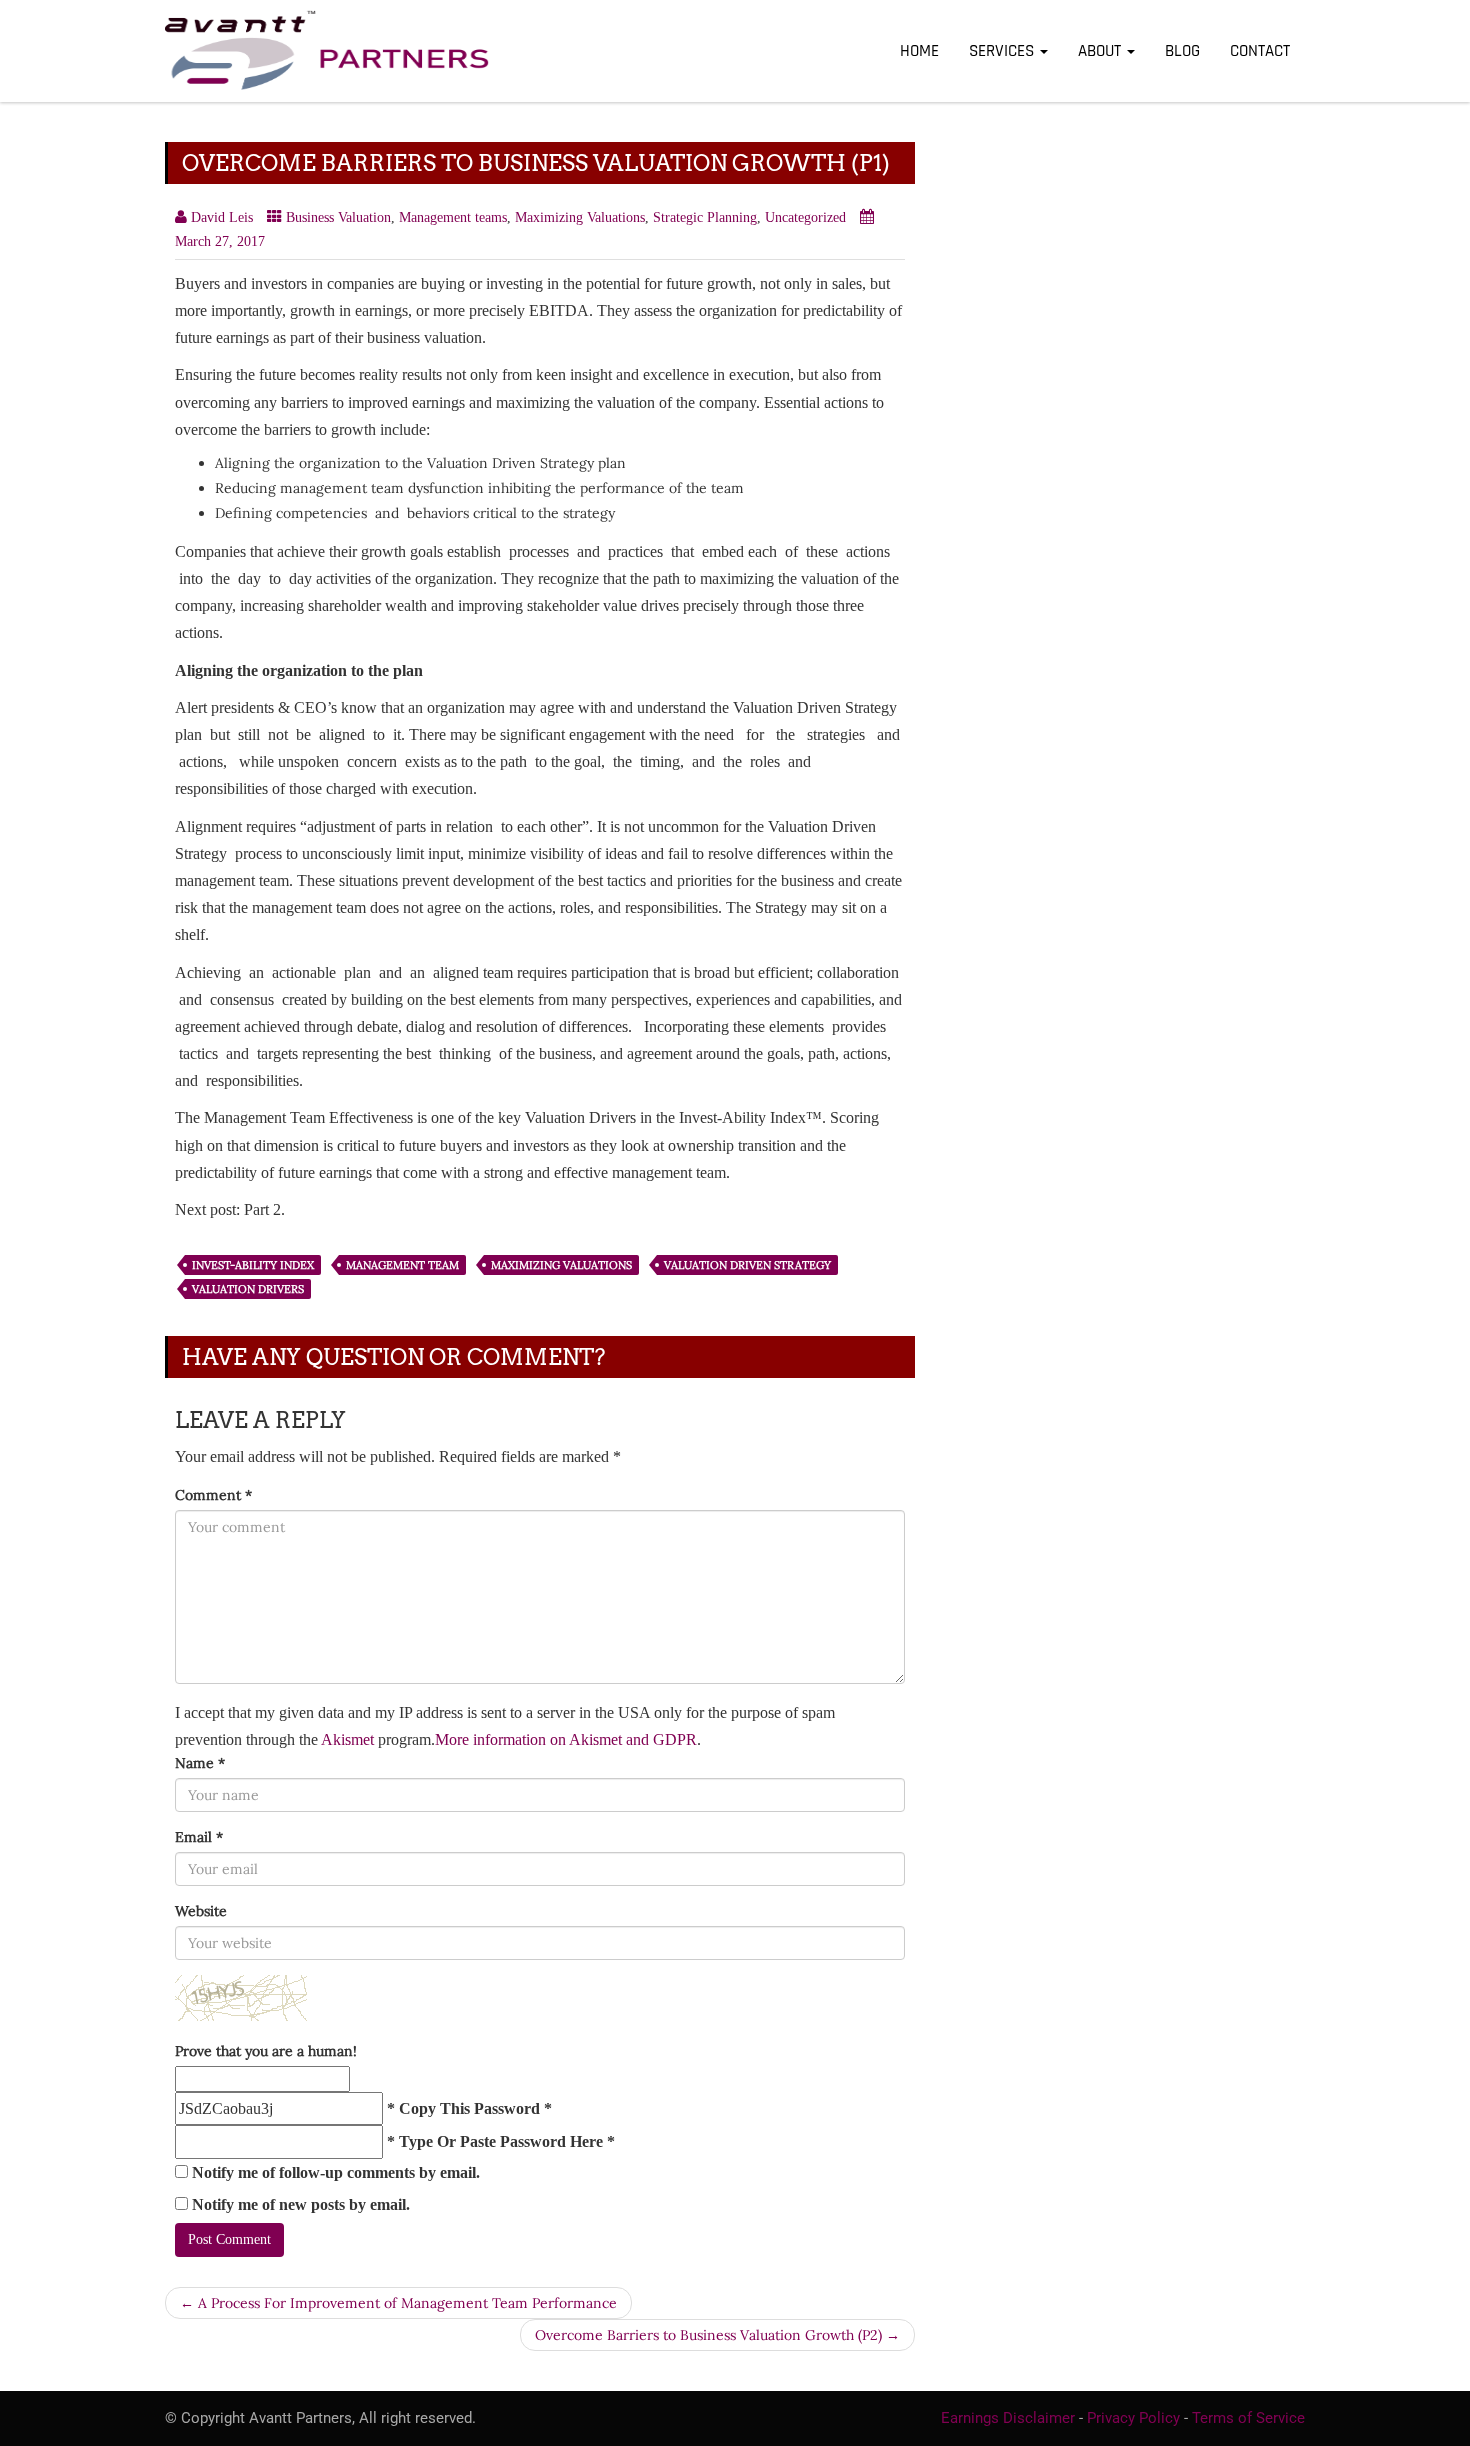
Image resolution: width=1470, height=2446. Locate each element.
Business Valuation (338, 217)
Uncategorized (805, 217)
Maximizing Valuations (580, 217)
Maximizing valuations (561, 1265)
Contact (1260, 51)
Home (919, 51)
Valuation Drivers (248, 1289)
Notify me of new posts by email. (301, 2204)
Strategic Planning (705, 217)
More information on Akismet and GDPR (566, 1739)
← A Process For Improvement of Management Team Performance (398, 2303)
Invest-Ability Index (253, 1265)
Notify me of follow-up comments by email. (336, 2172)
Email (199, 1837)
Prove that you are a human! (266, 2051)
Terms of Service (1248, 2418)
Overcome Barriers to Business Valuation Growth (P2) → (717, 2335)
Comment (213, 1495)
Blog (1182, 51)
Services (1003, 51)
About (1101, 51)
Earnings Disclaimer (1008, 2418)
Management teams (453, 217)
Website (201, 1911)
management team (402, 1265)
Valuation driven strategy (747, 1265)
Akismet (347, 1739)
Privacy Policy (1133, 2418)
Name (200, 1763)
